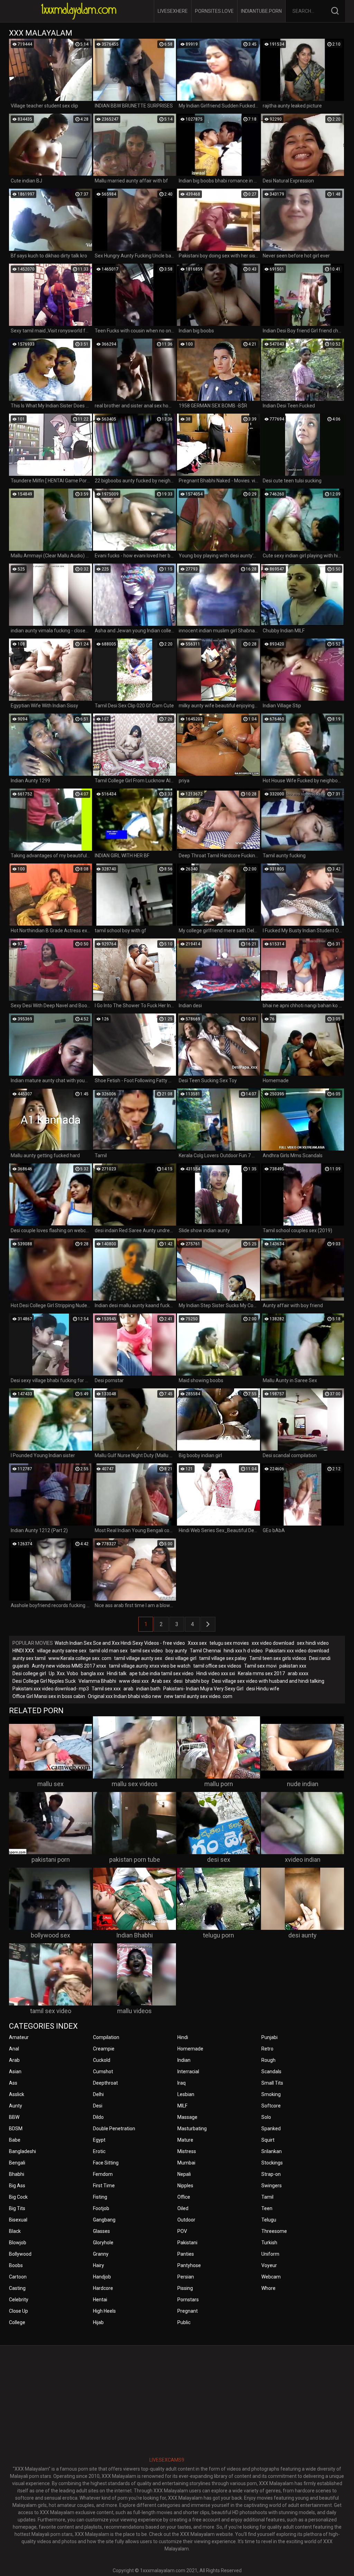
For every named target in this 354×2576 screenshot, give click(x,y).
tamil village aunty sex (138, 1658)
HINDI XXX (23, 1651)
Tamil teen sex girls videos (278, 1658)
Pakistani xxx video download (297, 1651)
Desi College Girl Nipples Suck (44, 1681)
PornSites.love (214, 11)
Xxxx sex (197, 1643)
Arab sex (161, 1681)
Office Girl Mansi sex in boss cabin (49, 1696)
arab (128, 1689)
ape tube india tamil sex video (161, 1673)
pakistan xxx (293, 1666)
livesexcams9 (167, 2460)
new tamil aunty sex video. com (198, 1696)
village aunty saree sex (62, 1651)
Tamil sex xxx (106, 1689)
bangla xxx (92, 1673)
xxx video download (273, 1643)
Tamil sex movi (260, 1666)
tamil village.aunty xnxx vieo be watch (150, 1666)
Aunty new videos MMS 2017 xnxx (69, 1666)
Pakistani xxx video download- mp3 (51, 1689)
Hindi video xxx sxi (216, 1673)
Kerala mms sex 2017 (261, 1673)
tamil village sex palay (223, 1658)
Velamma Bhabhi (97, 1681)
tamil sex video (147, 1651)
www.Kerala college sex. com (80, 1658)
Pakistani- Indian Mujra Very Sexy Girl (203, 1689)
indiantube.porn (261, 11)
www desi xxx (134, 1681)
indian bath (148, 1689)
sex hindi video (313, 1643)
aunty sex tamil (29, 1658)
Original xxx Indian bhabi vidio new (125, 1696)
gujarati (21, 1666)
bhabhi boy (197, 1681)
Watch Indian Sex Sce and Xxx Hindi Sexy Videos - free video (120, 1643)
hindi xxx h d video (243, 1651)
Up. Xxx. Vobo (63, 1673)
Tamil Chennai (205, 1651)
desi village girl (181, 1658)
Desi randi (320, 1658)
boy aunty (176, 1651)
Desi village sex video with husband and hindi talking (268, 1681)
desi (178, 1681)
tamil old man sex (108, 1651)
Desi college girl (29, 1673)
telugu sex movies (229, 1643)
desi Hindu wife (263, 1689)
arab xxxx (298, 1673)
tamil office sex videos (217, 1666)
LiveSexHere (173, 11)
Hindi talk (117, 1673)
